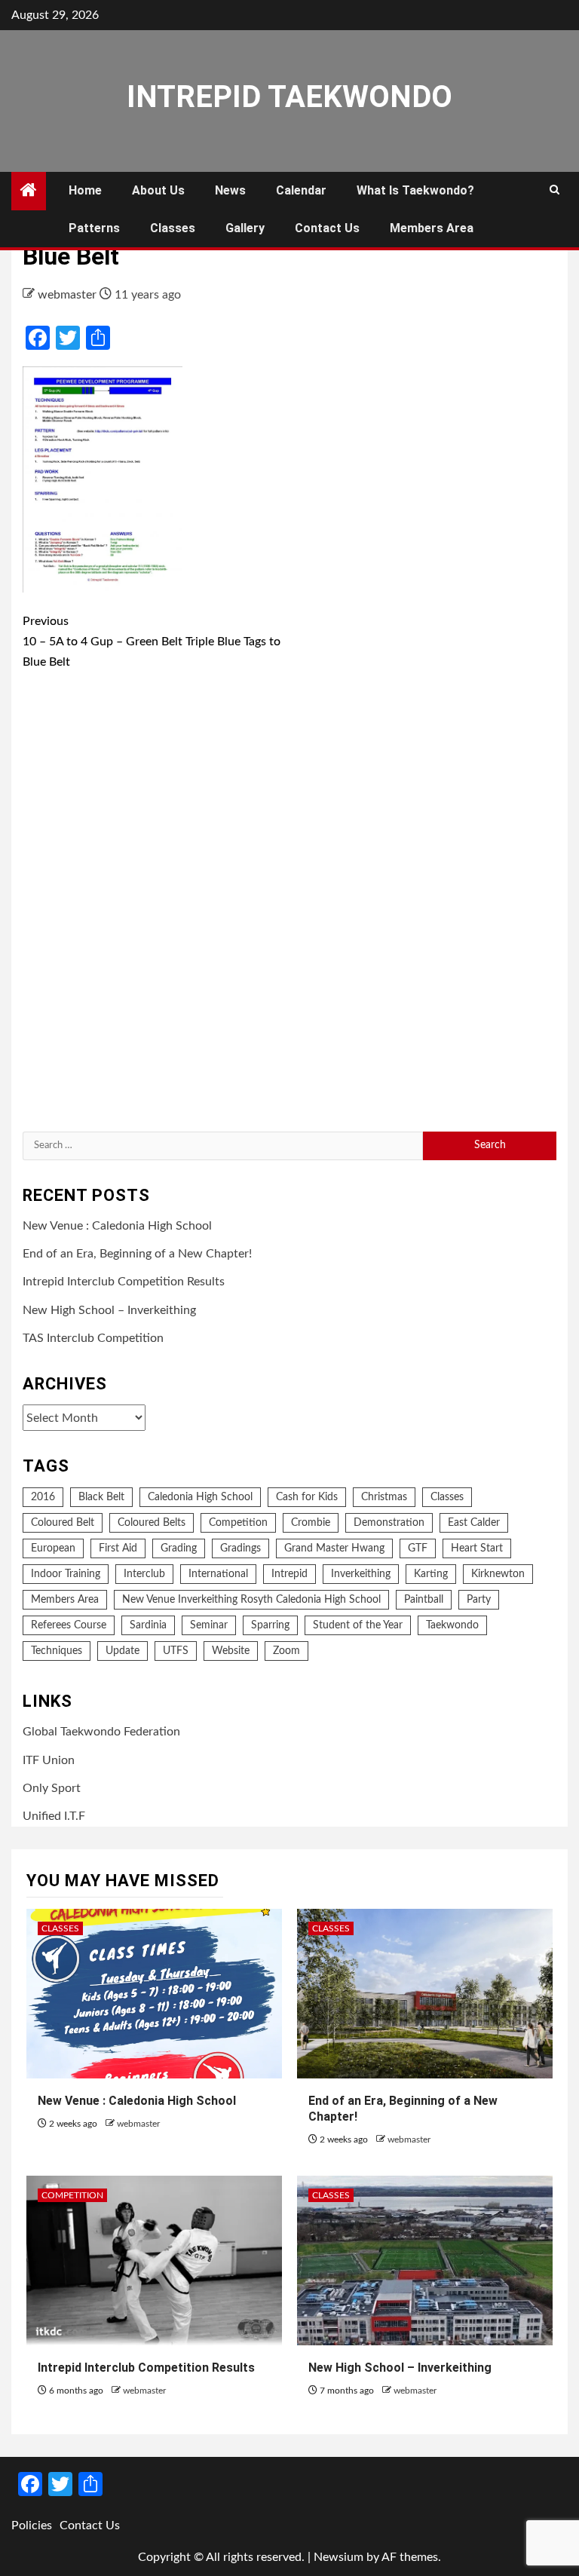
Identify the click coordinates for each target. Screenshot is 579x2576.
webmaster (69, 295)
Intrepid (289, 1574)
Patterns (94, 228)
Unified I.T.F (54, 1816)
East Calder (474, 1523)
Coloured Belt (63, 1523)
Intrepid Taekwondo (289, 97)
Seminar (209, 1625)
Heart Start (477, 1548)
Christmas (384, 1497)
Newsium (339, 2557)
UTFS (176, 1651)
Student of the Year (358, 1625)
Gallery (245, 228)
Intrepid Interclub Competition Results (124, 1282)
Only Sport (52, 1788)
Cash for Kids (307, 1497)
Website (231, 1651)
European (53, 1548)
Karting (431, 1574)
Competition (238, 1523)
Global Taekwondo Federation (101, 1732)
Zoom (286, 1651)
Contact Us (327, 228)
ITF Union (49, 1760)
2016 (43, 1497)
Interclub (144, 1574)
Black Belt (101, 1497)
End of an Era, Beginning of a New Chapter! (137, 1254)
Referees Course (69, 1625)
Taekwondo (452, 1625)
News (230, 190)
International (218, 1574)
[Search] (554, 191)
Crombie (311, 1523)
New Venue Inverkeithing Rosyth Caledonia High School (251, 1600)
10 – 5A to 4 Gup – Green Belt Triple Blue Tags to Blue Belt (152, 642)
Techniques (57, 1651)
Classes (173, 228)
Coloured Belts (152, 1523)
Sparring (270, 1625)
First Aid (118, 1548)
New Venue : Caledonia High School (117, 1226)
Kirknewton (498, 1574)
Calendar (301, 190)
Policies (32, 2525)
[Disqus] (289, 904)
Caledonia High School (200, 1497)
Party (479, 1600)
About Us (158, 190)
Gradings (240, 1548)
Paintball (424, 1600)
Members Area (432, 228)
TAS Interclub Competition (93, 1338)
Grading (179, 1548)
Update (123, 1651)
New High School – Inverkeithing (109, 1310)
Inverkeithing (361, 1574)
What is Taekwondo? (415, 190)
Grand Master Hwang (334, 1548)
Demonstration (389, 1523)
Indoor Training (66, 1574)
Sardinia (148, 1625)
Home (85, 190)
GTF (418, 1548)
